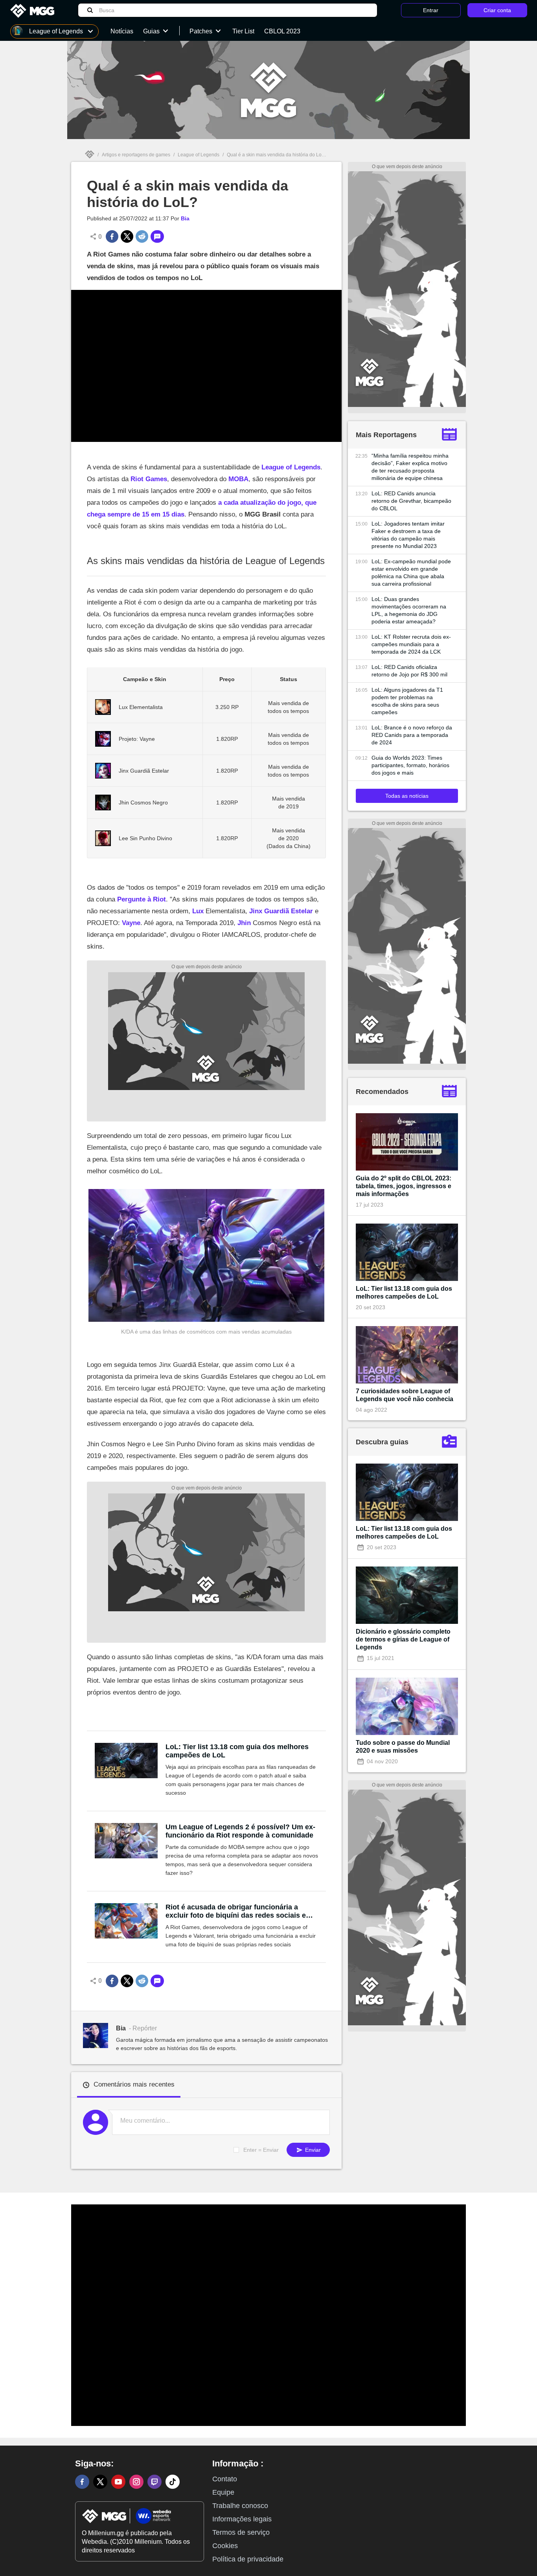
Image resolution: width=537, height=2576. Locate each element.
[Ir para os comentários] (157, 236)
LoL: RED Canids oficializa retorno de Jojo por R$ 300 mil (409, 671)
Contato (225, 2479)
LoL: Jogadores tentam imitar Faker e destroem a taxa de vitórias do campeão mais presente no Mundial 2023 (408, 535)
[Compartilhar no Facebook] (112, 236)
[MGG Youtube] (118, 2482)
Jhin (244, 923)
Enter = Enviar (261, 2150)
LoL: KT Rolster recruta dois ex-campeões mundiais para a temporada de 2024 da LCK (411, 644)
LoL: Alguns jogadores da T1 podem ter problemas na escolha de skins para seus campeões (407, 701)
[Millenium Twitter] (100, 2482)
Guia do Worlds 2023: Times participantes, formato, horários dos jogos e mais (410, 765)
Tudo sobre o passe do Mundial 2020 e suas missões (403, 1747)
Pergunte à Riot (142, 899)
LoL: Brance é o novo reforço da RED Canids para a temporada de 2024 (412, 735)
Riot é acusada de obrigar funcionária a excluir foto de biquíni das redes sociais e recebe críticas (236, 1911)
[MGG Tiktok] (173, 2482)
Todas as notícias (407, 796)
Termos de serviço (241, 2532)
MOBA (238, 479)
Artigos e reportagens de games (136, 155)
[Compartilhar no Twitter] (127, 236)
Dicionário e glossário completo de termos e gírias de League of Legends (403, 1639)
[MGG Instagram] (136, 2482)
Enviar (312, 2150)
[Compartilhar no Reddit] (142, 236)
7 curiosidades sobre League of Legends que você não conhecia (405, 1395)
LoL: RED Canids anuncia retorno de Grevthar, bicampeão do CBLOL (411, 501)
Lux (198, 911)
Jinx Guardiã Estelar (281, 911)
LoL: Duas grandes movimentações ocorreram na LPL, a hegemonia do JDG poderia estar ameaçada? (409, 610)
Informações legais (242, 2519)
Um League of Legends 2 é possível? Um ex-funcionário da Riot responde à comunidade (240, 1831)
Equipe (223, 2492)
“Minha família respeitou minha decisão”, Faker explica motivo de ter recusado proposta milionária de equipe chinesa (410, 467)
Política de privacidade (248, 2559)
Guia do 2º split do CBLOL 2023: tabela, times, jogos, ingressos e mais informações (404, 1186)
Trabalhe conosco (240, 2506)
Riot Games (149, 479)
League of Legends (199, 155)
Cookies (225, 2546)
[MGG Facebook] (82, 2482)
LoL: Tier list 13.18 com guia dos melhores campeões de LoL (237, 1751)
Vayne (131, 923)
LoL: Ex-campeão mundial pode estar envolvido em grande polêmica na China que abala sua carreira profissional (411, 573)
